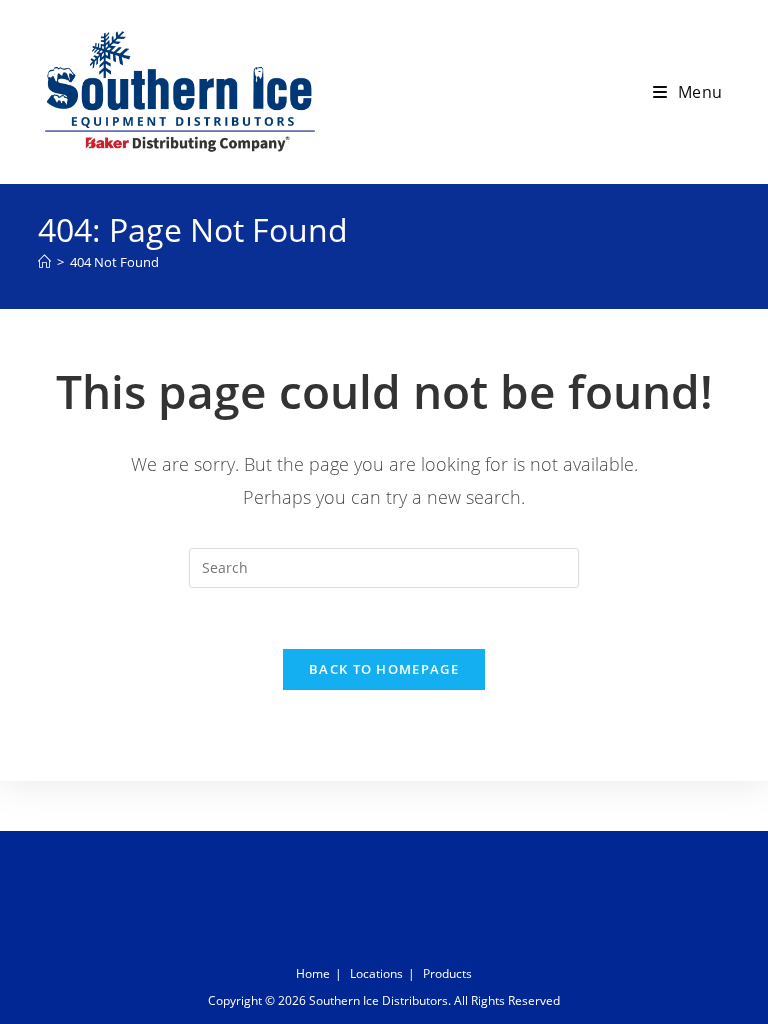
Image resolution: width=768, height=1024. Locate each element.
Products (447, 973)
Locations (376, 973)
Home (313, 973)
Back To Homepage (384, 669)
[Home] (44, 262)
